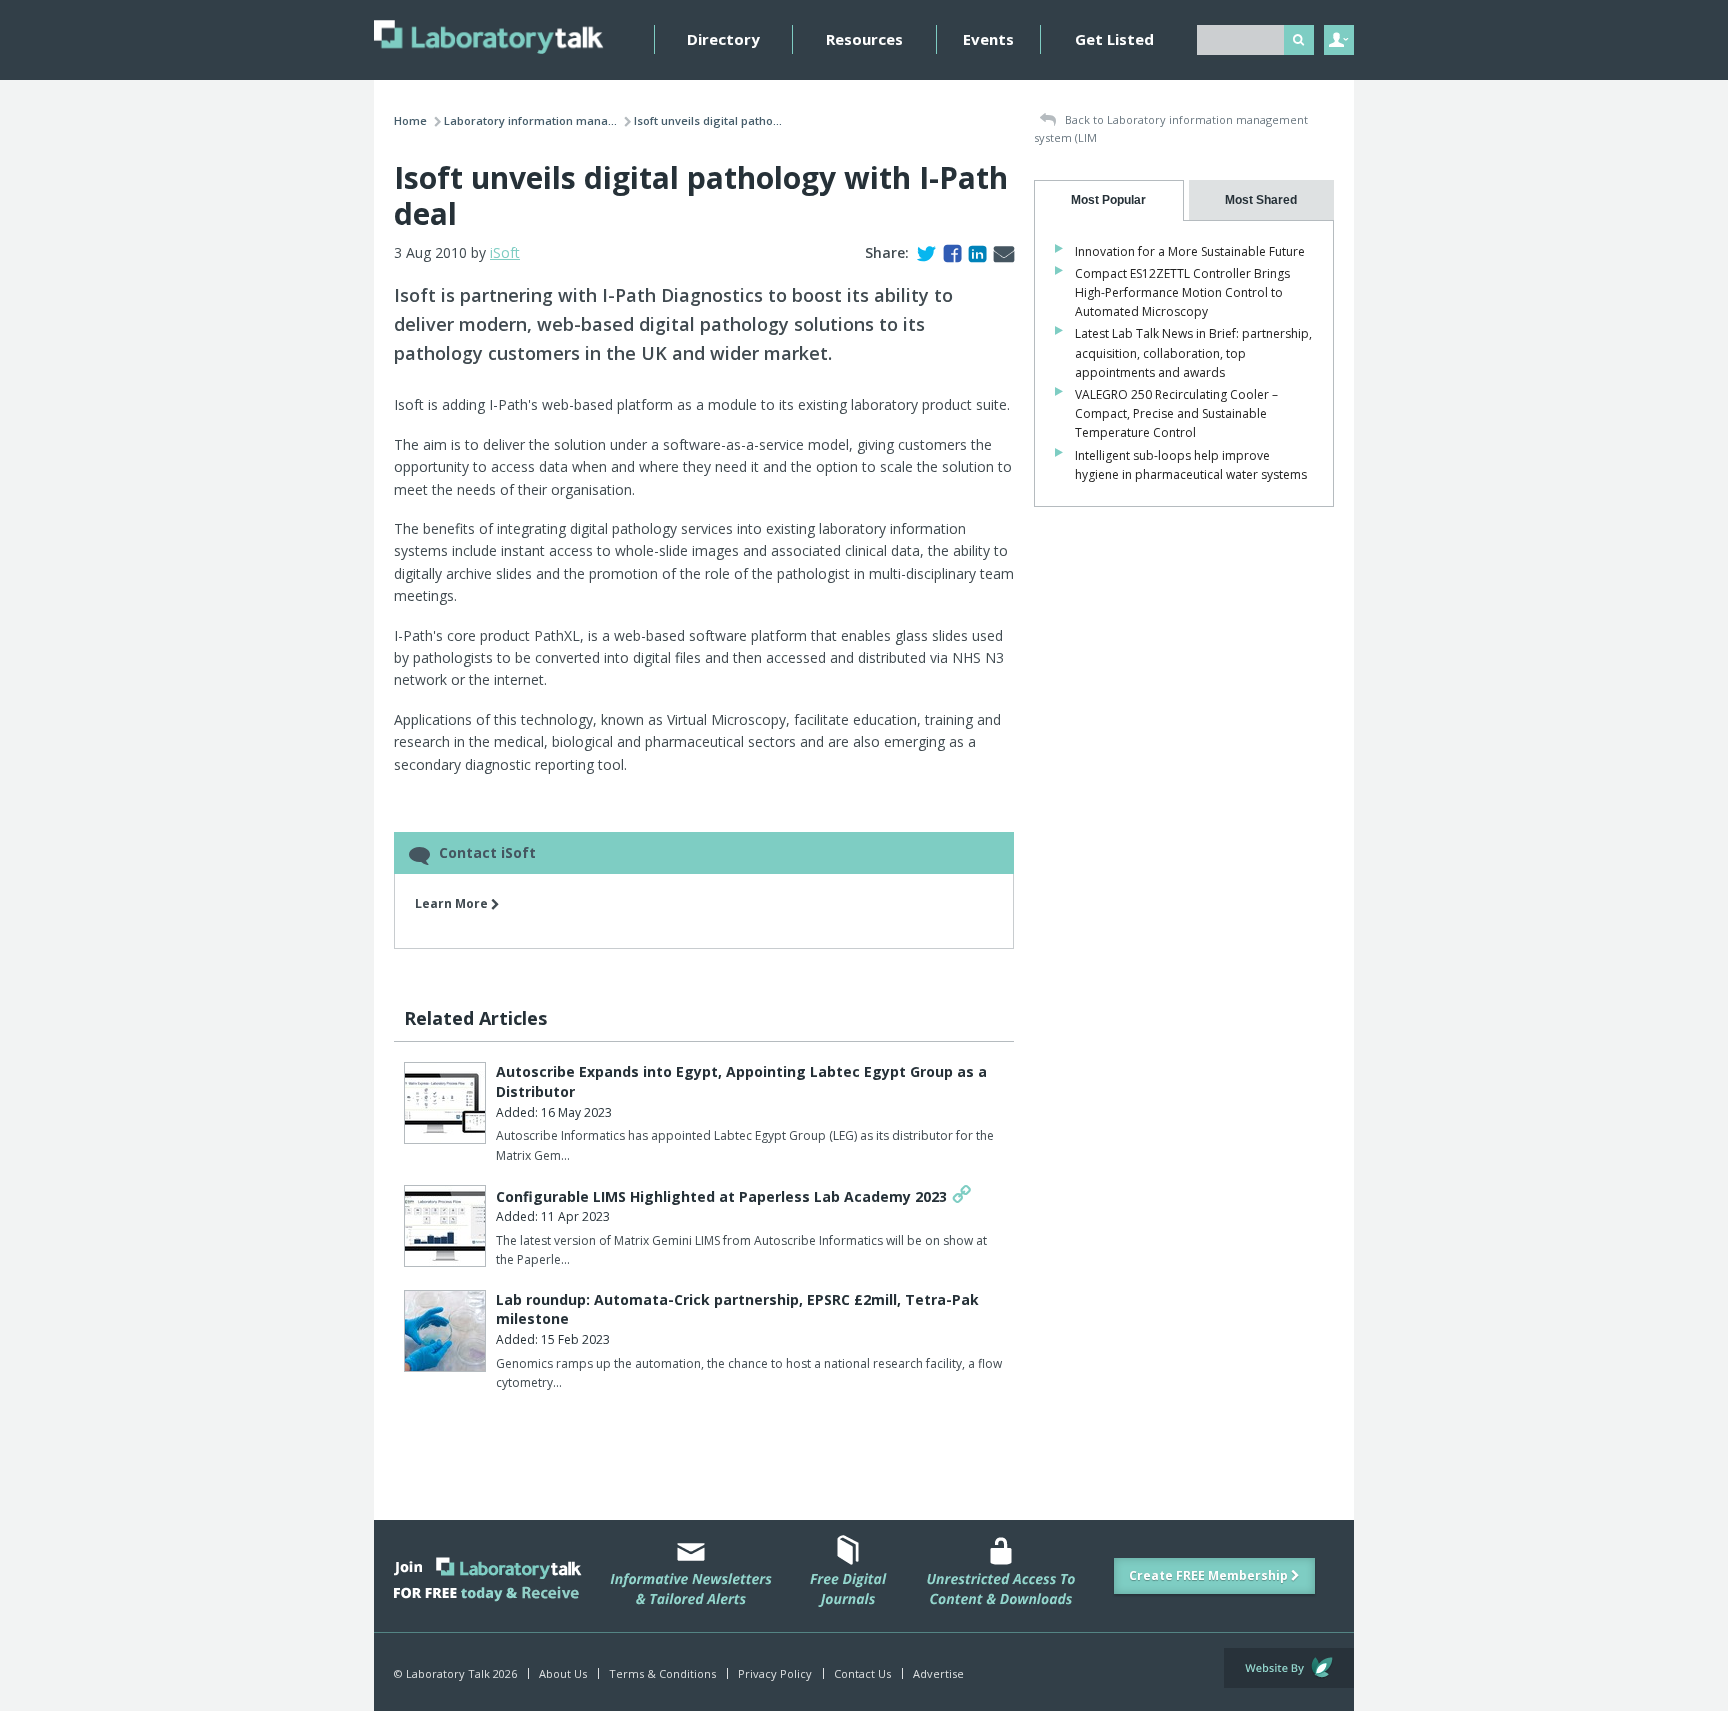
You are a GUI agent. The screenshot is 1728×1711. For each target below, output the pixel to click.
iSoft (505, 252)
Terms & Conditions (662, 1673)
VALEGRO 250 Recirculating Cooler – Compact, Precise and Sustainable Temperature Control (1176, 413)
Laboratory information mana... (530, 120)
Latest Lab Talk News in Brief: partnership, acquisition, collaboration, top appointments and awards (1193, 352)
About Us (563, 1673)
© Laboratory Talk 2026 (455, 1673)
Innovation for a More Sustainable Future (1190, 251)
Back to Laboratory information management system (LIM (1171, 128)
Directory (723, 39)
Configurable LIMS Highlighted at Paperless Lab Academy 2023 (721, 1196)
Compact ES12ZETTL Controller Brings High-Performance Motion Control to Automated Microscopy (1182, 292)
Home (410, 120)
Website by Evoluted (1289, 1668)
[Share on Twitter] (922, 252)
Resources (864, 39)
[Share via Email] (1000, 252)
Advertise (938, 1673)
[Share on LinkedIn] (973, 252)
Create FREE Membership (1210, 1575)
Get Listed (1114, 39)
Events (988, 39)
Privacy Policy (775, 1673)
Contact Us (862, 1673)
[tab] (1109, 200)
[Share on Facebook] (948, 252)
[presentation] (1109, 200)
